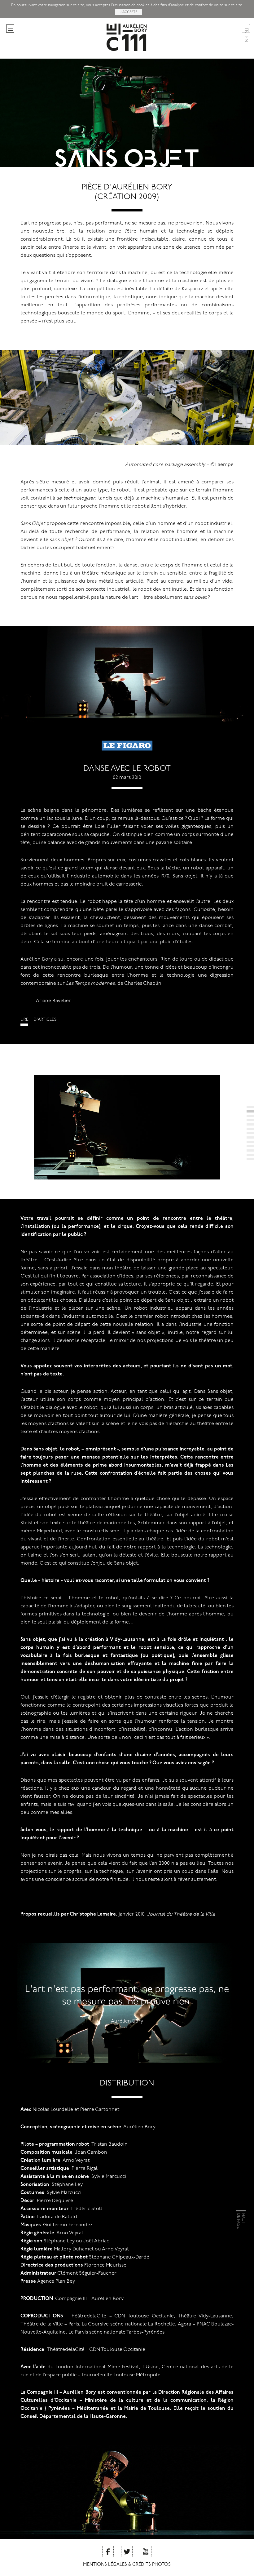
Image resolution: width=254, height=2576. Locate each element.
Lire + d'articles (38, 1020)
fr (246, 29)
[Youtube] (146, 2552)
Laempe (224, 465)
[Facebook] (108, 2552)
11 (250, 1150)
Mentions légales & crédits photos (127, 2565)
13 (250, 1159)
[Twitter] (127, 2552)
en (246, 38)
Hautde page (241, 2221)
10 (250, 1146)
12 (250, 1155)
